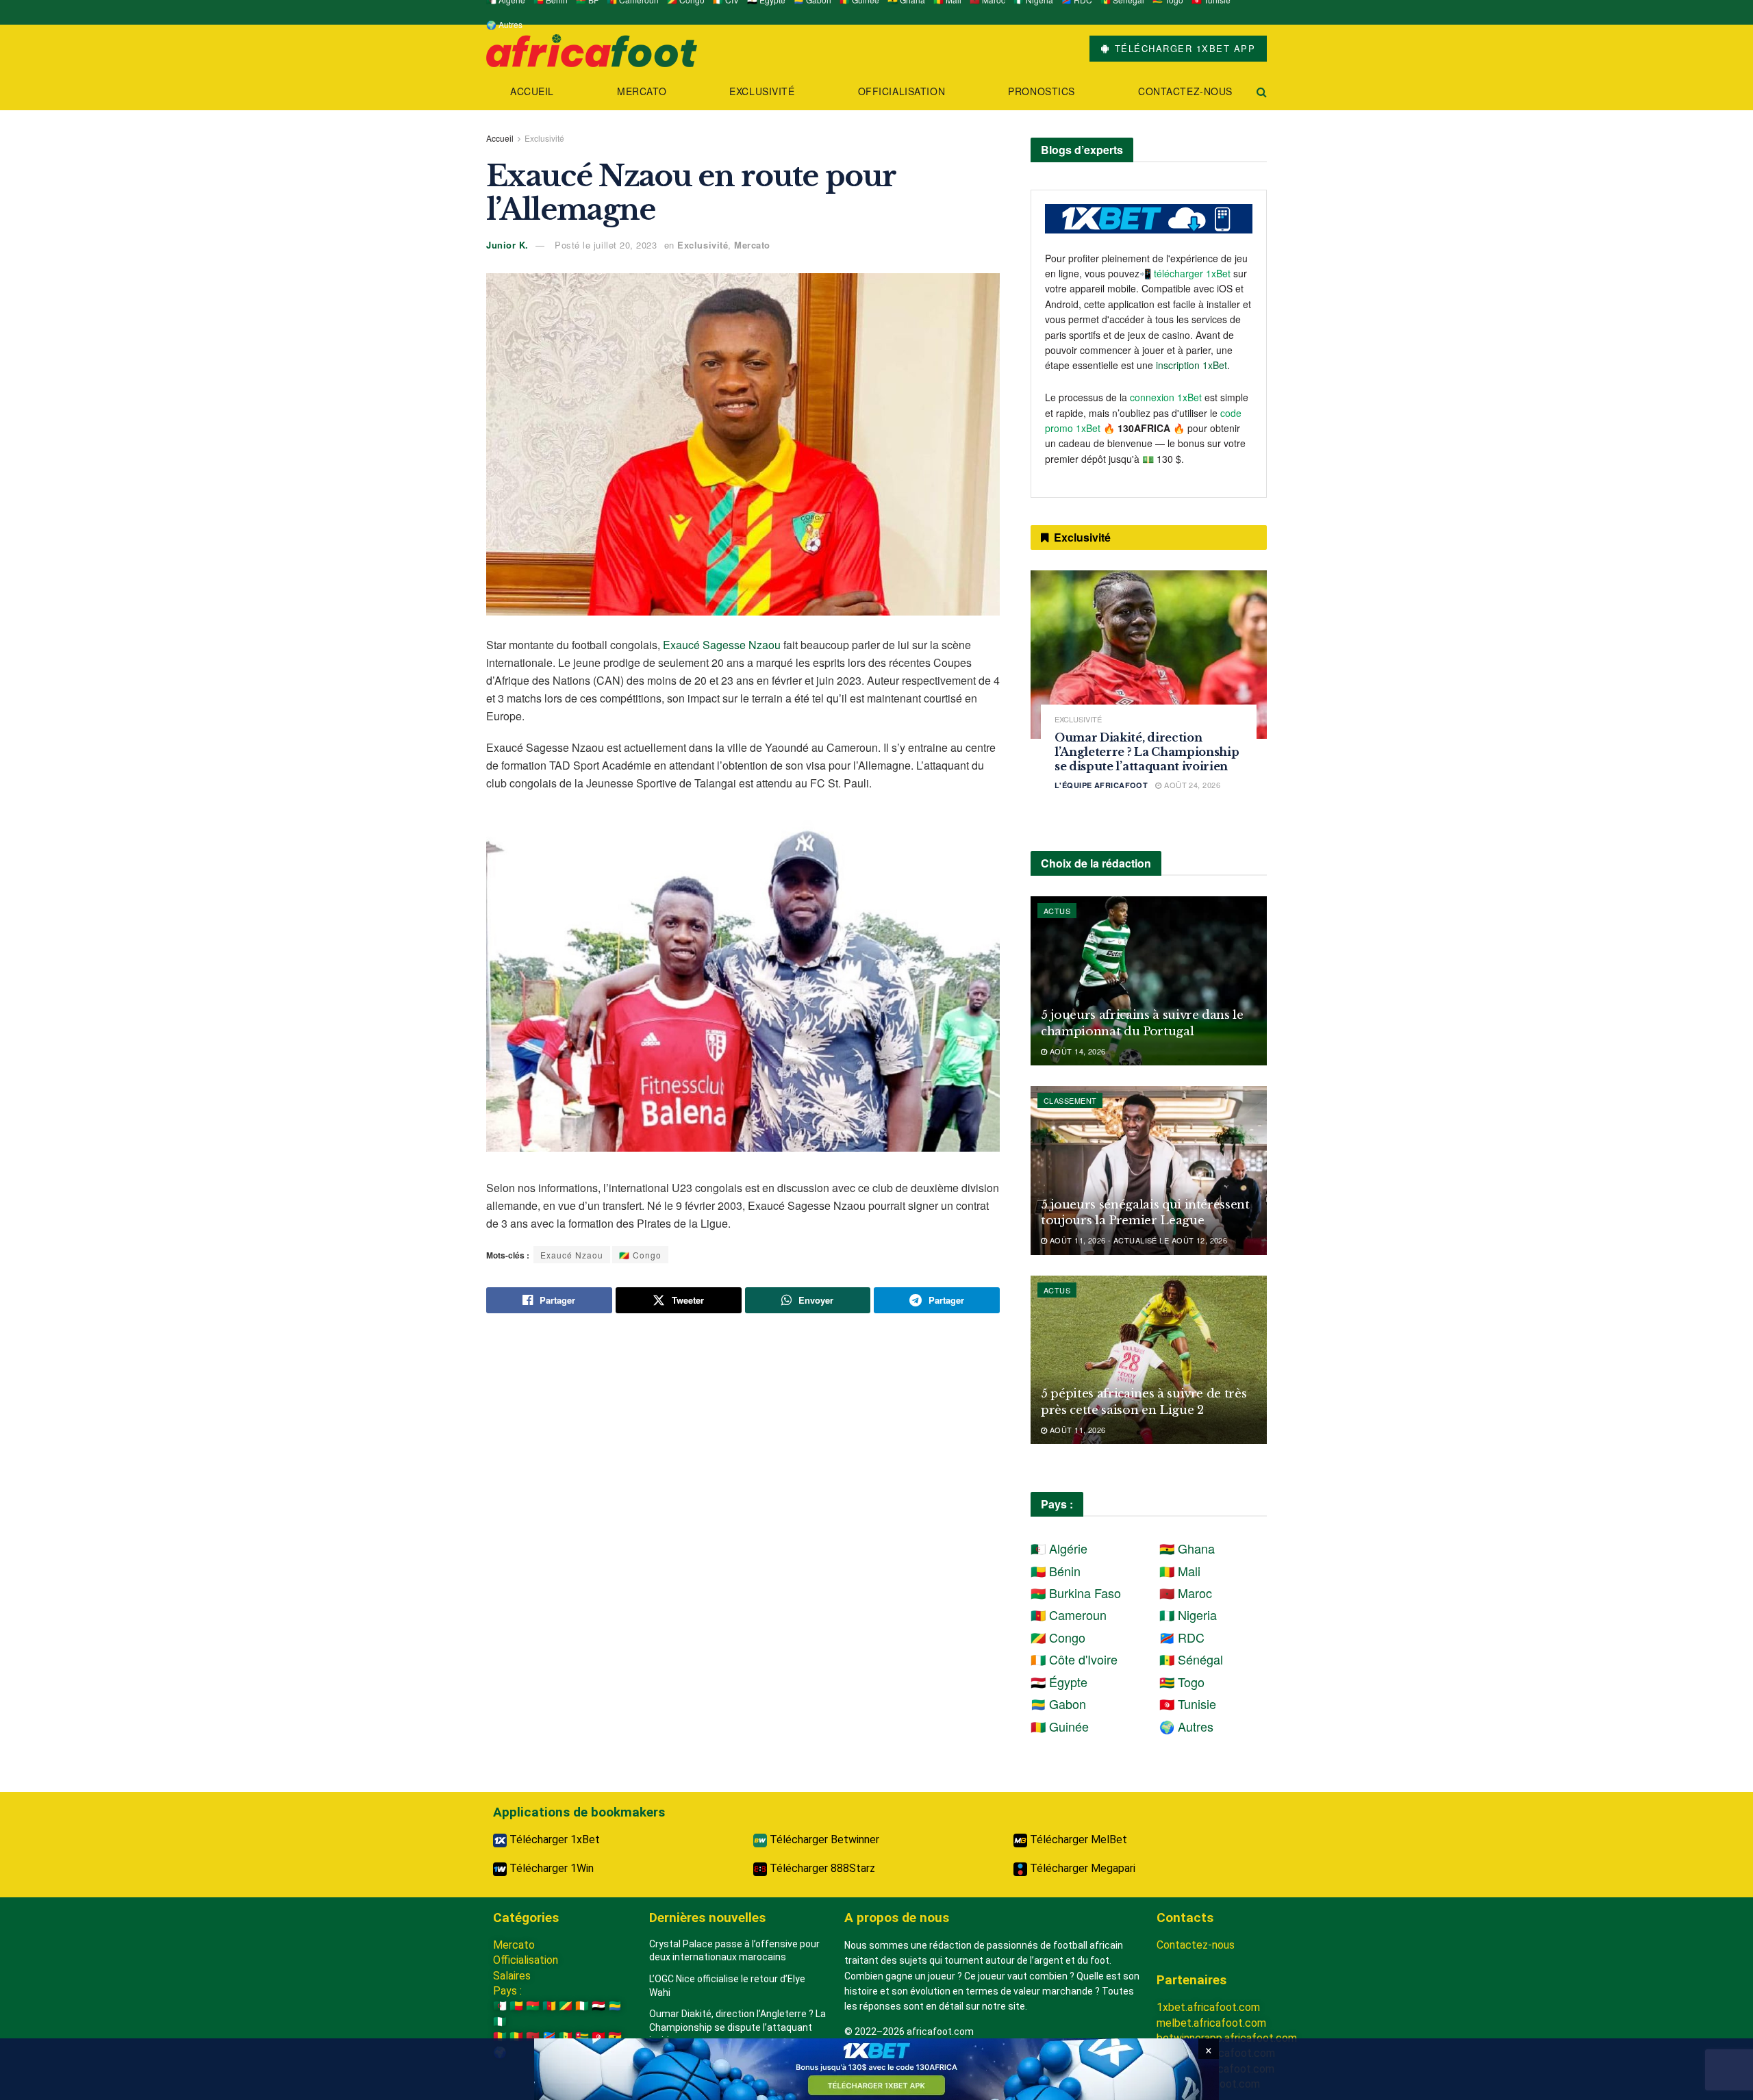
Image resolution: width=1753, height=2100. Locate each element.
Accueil (532, 91)
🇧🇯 (516, 2006)
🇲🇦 (533, 2037)
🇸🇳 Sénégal (1191, 1659)
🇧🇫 (533, 2006)
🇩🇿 (500, 2006)
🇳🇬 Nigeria (1188, 1615)
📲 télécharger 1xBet (1186, 273)
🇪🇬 (598, 2006)
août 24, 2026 (1191, 785)
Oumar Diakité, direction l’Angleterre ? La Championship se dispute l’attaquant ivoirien (1147, 752)
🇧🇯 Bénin (1056, 1571)
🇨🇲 (549, 2006)
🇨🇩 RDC (1182, 1637)
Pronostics (1042, 91)
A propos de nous (897, 1918)
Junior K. (507, 245)
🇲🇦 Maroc (1186, 1593)
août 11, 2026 (1076, 1430)
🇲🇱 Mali (1180, 1571)
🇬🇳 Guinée (1060, 1726)
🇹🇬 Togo (1182, 1682)
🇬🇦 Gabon (1058, 1704)
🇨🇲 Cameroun (1069, 1615)
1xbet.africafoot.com (1208, 2007)
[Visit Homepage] (592, 49)
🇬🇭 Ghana (1187, 1548)
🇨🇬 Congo (640, 1255)
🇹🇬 (582, 2037)
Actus (1057, 911)
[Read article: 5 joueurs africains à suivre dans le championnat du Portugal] (1149, 981)
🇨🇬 (566, 2006)
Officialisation (901, 91)
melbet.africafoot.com (1211, 2023)
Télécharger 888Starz (821, 1868)
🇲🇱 (516, 2037)
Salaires (512, 1976)
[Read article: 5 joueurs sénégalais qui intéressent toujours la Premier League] (1149, 1171)
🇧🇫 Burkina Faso (1076, 1593)
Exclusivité (762, 91)
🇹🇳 (598, 2037)
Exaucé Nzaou (572, 1255)
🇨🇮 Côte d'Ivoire (1074, 1659)
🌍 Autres (504, 24)
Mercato (642, 91)
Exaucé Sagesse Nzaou (722, 645)
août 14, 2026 (1076, 1051)
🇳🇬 (500, 2022)
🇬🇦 (615, 2006)
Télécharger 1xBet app (1183, 48)
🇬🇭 (615, 2037)
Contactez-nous (1185, 91)
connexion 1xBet (1166, 397)
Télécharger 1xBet (553, 1839)
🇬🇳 (500, 2037)
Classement (1070, 1100)
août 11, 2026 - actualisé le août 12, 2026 (1137, 1240)
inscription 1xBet (1191, 365)
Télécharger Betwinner (823, 1839)
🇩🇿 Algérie (1059, 1548)
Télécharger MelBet (1077, 1839)
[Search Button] (1262, 91)
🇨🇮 (582, 2006)
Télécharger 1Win (550, 1868)
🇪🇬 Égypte (1059, 1682)
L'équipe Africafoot (1101, 785)
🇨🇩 (549, 2037)
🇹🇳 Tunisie (1188, 1704)
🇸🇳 (566, 2037)
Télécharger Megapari (1081, 1868)
